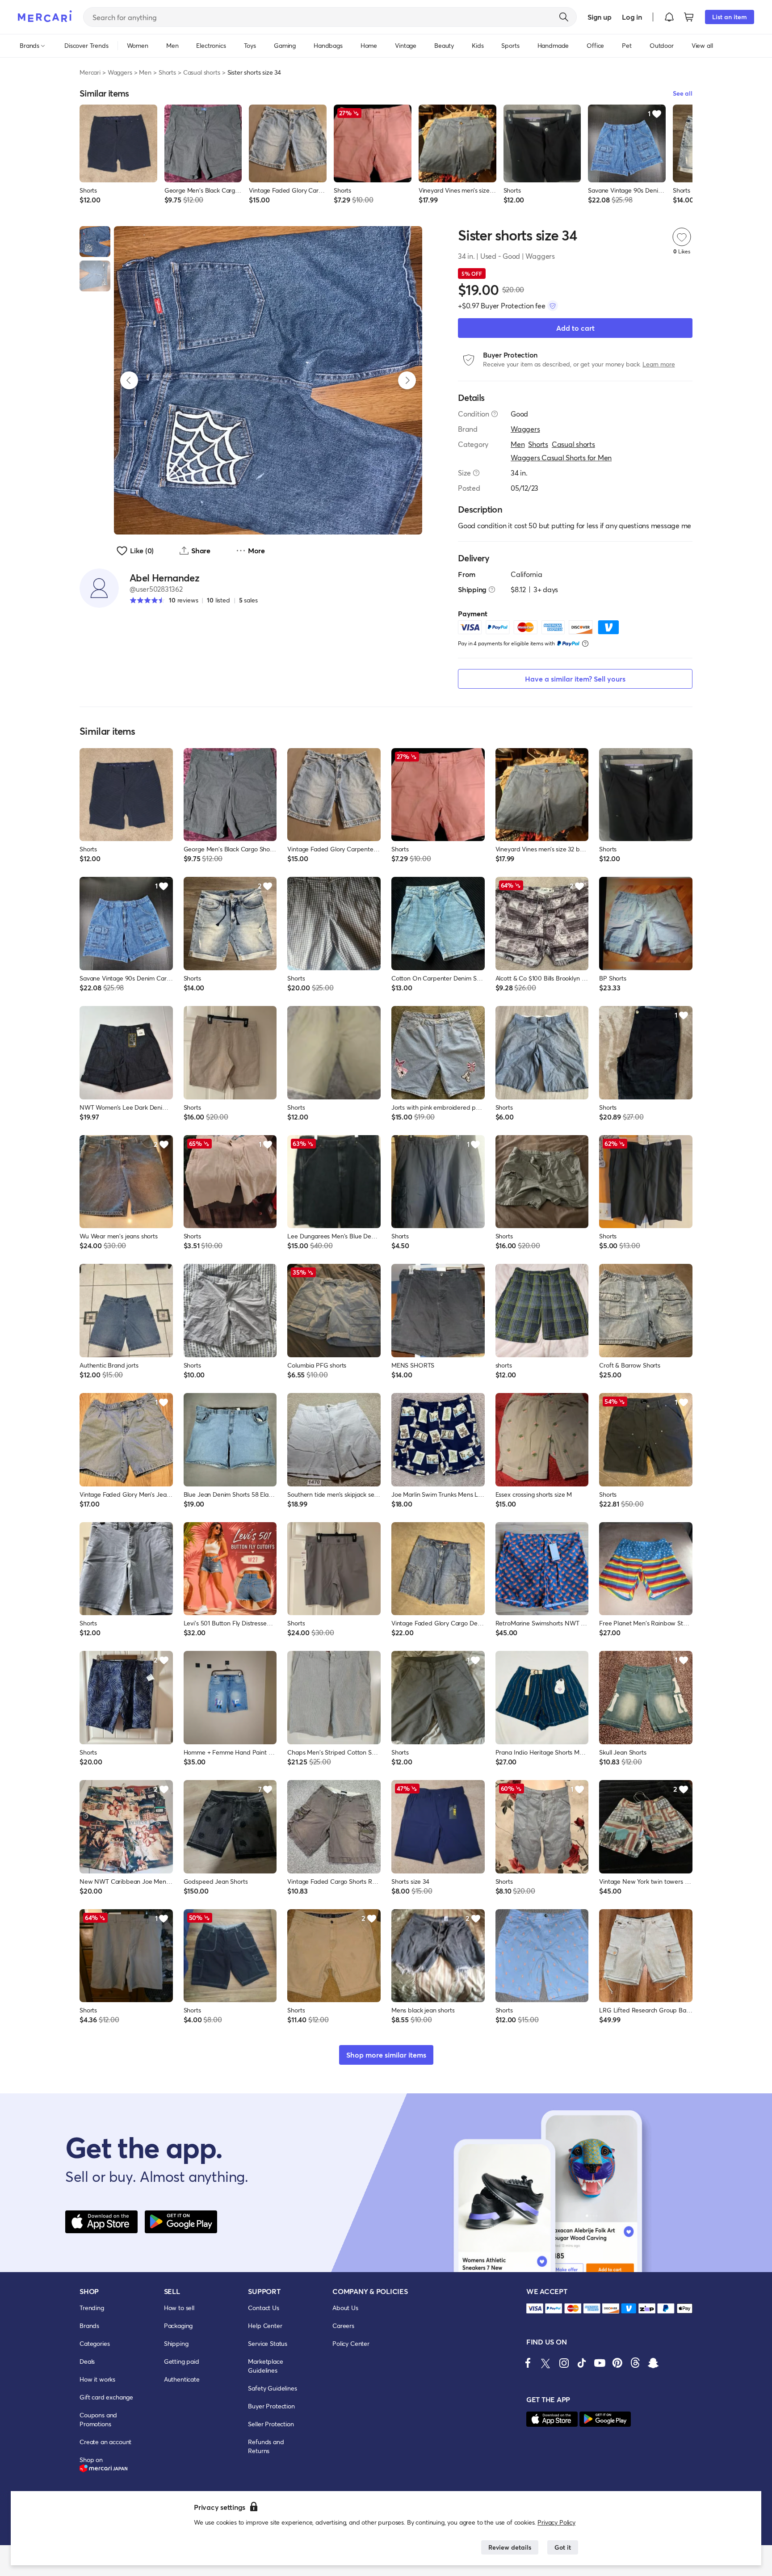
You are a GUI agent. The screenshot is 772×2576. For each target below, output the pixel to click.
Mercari (90, 72)
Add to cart (575, 328)
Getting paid (182, 2361)
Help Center (265, 2326)
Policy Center (351, 2343)
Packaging (178, 2326)
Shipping (176, 2343)
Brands (89, 2326)
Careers (343, 2326)
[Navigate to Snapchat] (653, 2363)
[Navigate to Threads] (635, 2363)
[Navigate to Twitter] (546, 2363)
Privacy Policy (556, 2522)
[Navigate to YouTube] (600, 2363)
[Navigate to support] (535, 2309)
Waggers (120, 72)
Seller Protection (271, 2424)
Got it (563, 2547)
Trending (92, 2308)
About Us (345, 2308)
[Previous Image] (129, 380)
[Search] (564, 17)
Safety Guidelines (272, 2388)
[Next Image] (407, 380)
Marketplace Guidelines (265, 2366)
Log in (632, 17)
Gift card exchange (106, 2397)
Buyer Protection (271, 2406)
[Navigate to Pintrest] (617, 2363)
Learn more (659, 364)
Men (145, 72)
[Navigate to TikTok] (582, 2363)
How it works (97, 2379)
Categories (94, 2343)
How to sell (179, 2308)
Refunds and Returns (266, 2446)
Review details (510, 2547)
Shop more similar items (386, 2055)
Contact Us (263, 2308)
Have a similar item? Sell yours (575, 679)
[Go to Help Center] (495, 414)
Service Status (268, 2343)
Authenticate (182, 2379)
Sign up (599, 17)
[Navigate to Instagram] (564, 2363)
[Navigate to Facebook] (528, 2363)
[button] (669, 17)
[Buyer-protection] (553, 306)
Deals (87, 2361)
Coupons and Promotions (98, 2419)
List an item (730, 17)
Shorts (167, 72)
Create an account (105, 2442)
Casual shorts (202, 72)
